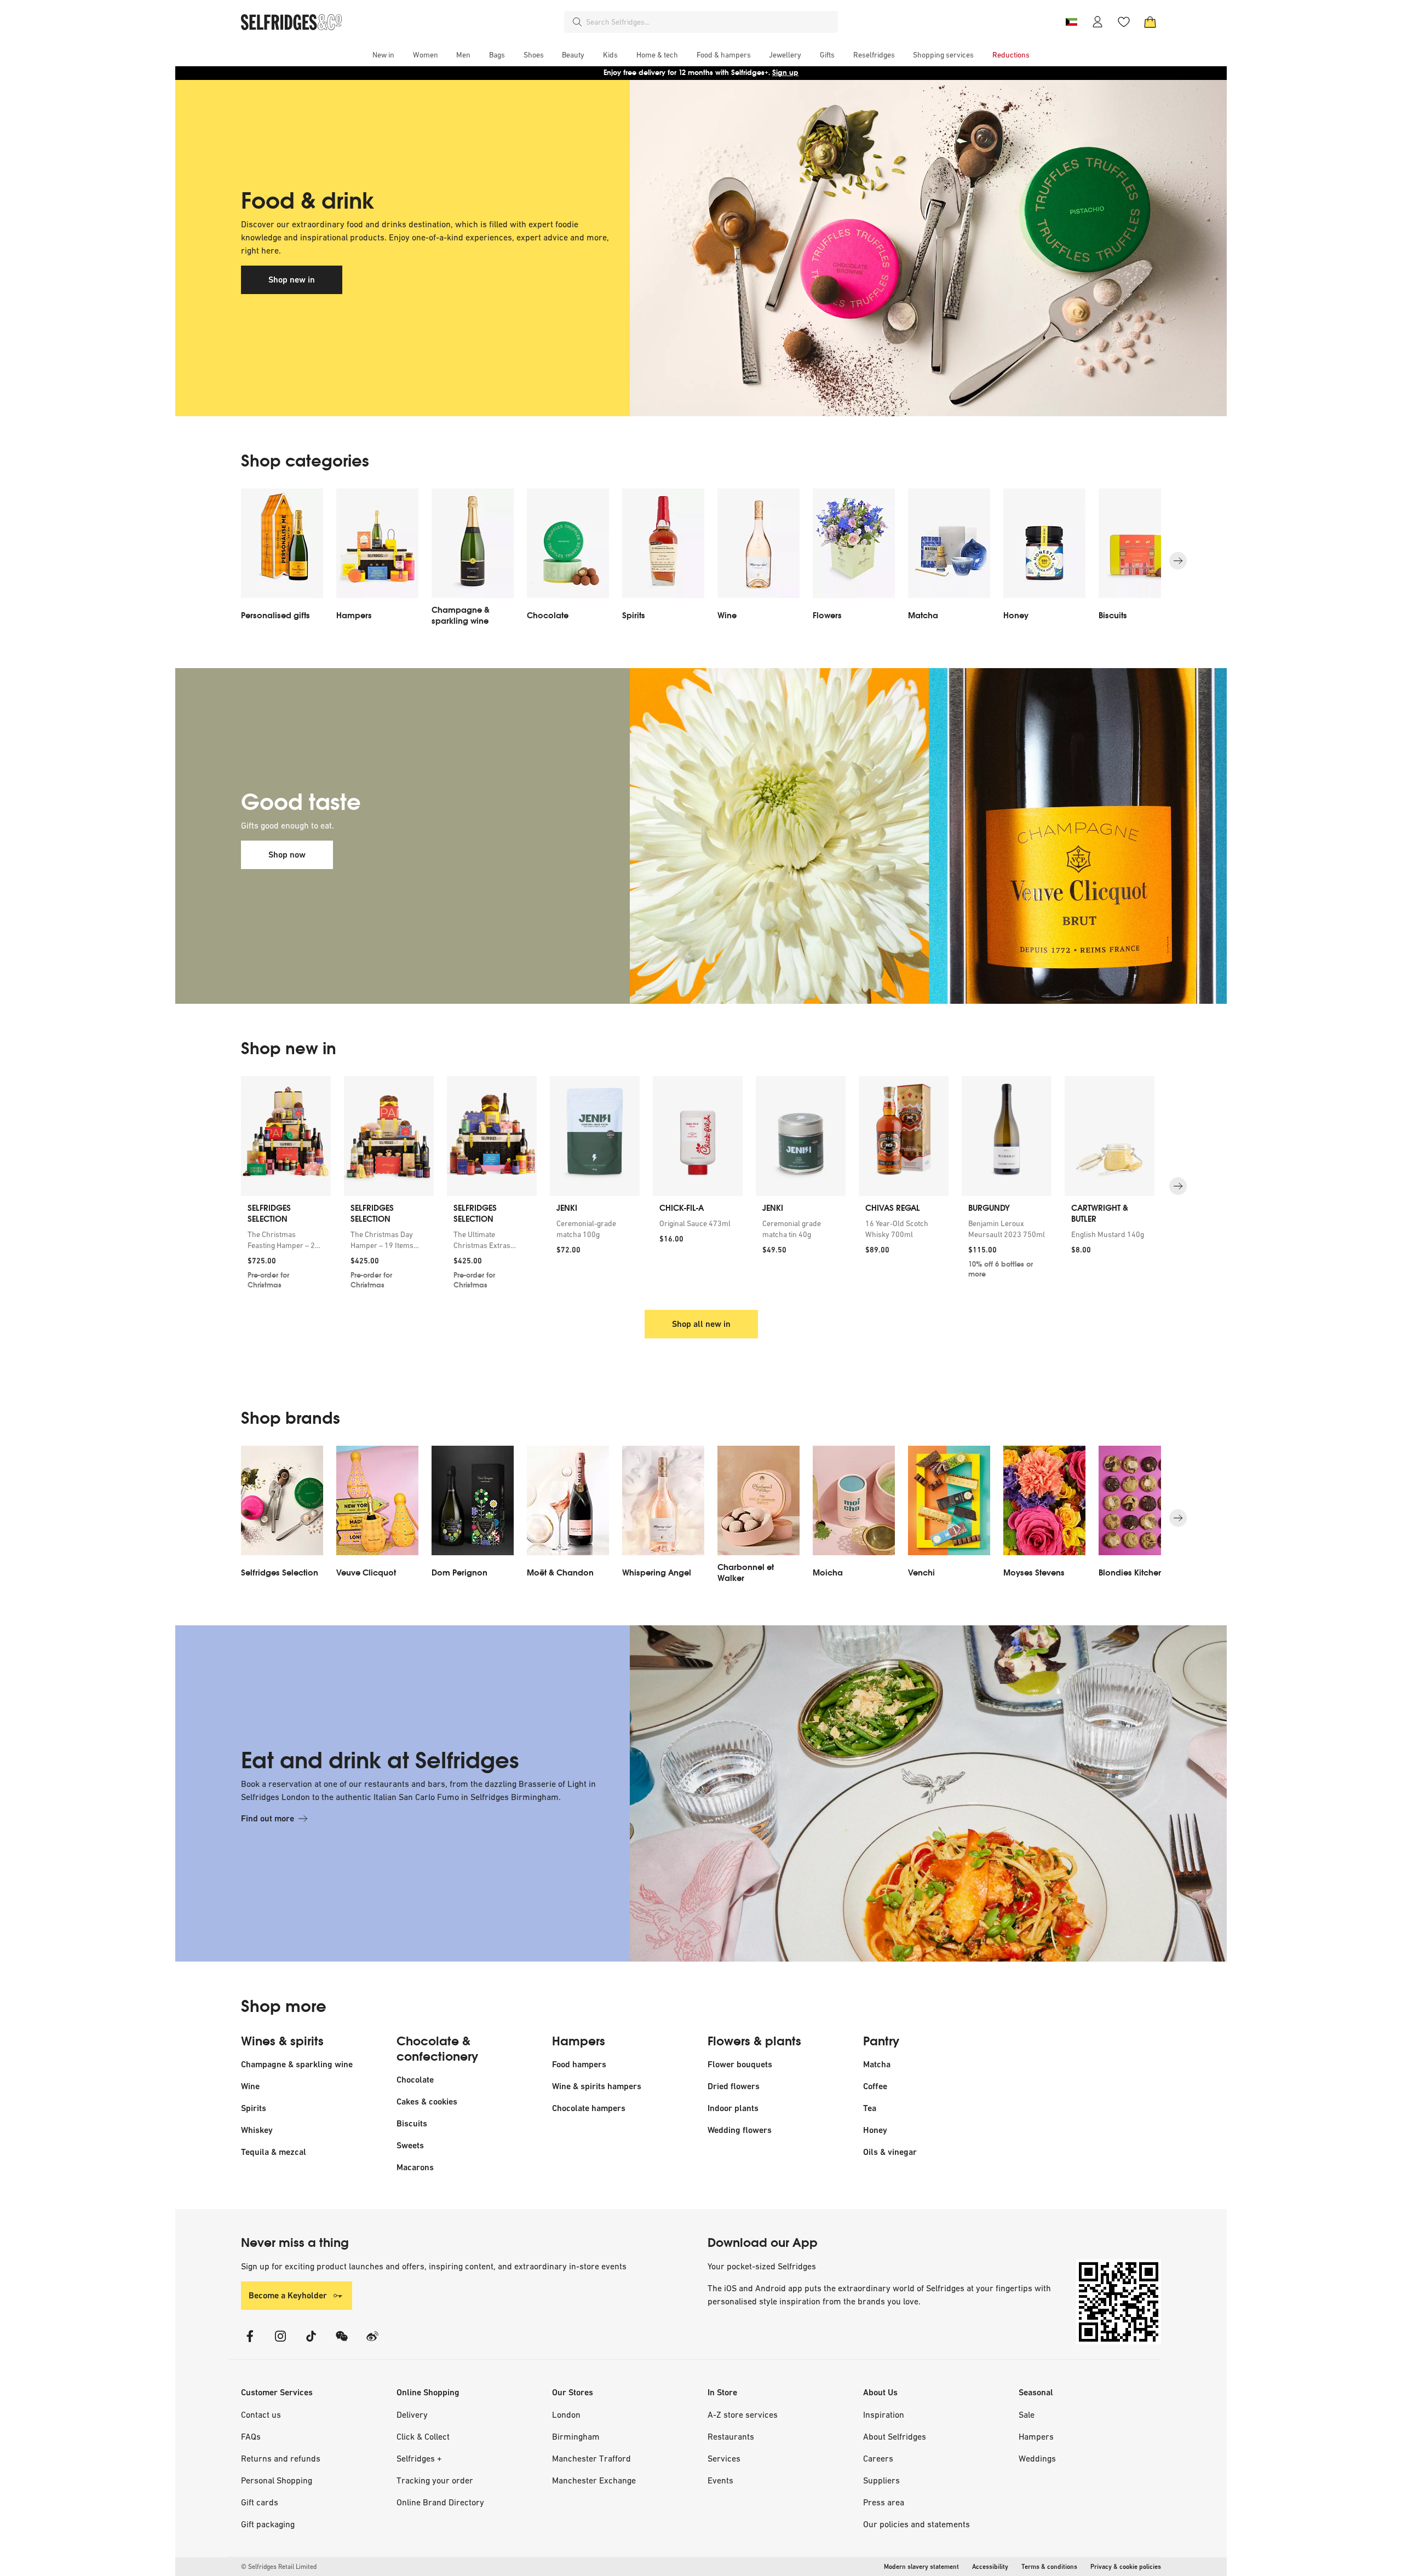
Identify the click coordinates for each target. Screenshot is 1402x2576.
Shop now (287, 855)
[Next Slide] (1178, 561)
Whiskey (257, 2130)
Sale (1027, 2414)
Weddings (1037, 2458)
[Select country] (1071, 22)
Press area (884, 2502)
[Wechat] (342, 2343)
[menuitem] (383, 55)
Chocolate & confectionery (437, 2049)
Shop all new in (701, 1324)
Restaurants (731, 2436)
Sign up (785, 73)
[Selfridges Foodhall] (895, 248)
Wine (250, 2086)
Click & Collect (423, 2436)
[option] (282, 561)
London (566, 2414)
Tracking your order (435, 2480)
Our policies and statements (917, 2524)
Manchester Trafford (591, 2458)
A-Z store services (743, 2414)
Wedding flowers (740, 2130)
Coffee (875, 2086)
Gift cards (260, 2502)
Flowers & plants (754, 2042)
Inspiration (884, 2414)
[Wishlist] (1124, 22)
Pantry (881, 2042)
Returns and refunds (281, 2458)
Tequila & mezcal (274, 2152)
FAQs (251, 2436)
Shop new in (292, 280)
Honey (875, 2130)
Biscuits (412, 2123)
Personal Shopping (277, 2480)
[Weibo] (372, 2343)
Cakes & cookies (427, 2101)
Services (724, 2458)
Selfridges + (419, 2458)
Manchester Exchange (594, 2480)
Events (720, 2480)
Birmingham (576, 2436)
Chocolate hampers (589, 2108)
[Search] (577, 22)
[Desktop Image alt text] (895, 1793)
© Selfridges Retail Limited (279, 2567)
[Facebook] (250, 2343)
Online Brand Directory (440, 2502)
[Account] (1098, 22)
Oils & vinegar (890, 2152)
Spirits (254, 2108)
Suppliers (881, 2480)
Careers (878, 2458)
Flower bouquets (740, 2064)
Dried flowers (734, 2086)
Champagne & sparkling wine (297, 2064)
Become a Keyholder (288, 2295)
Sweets (410, 2145)
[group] (701, 1186)
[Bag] (1150, 22)
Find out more (268, 1818)
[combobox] (710, 22)
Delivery (412, 2414)
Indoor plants (733, 2108)
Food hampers (579, 2064)
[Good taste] (895, 836)
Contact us (261, 2414)
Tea (870, 2108)
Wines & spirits (282, 2042)
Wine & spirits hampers (597, 2086)
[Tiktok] (311, 2343)
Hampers (579, 2042)
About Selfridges (895, 2436)
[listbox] (701, 561)
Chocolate (415, 2080)
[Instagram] (280, 2343)
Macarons (415, 2167)
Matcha (877, 2064)
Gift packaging (268, 2524)
